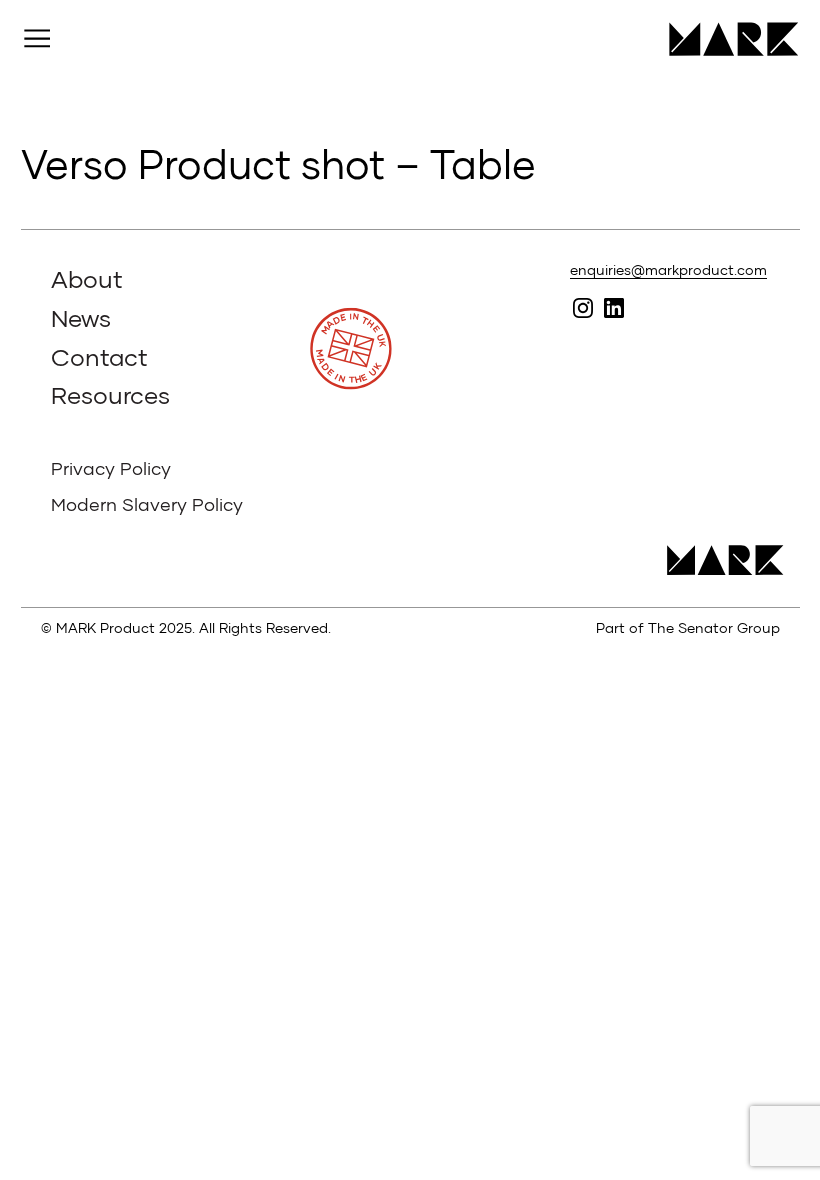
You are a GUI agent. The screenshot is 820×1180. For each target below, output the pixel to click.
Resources (110, 394)
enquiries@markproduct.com (668, 269)
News (81, 317)
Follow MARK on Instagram (583, 308)
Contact (99, 356)
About (87, 278)
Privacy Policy (111, 468)
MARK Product (726, 39)
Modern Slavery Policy (147, 504)
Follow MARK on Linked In (614, 308)
